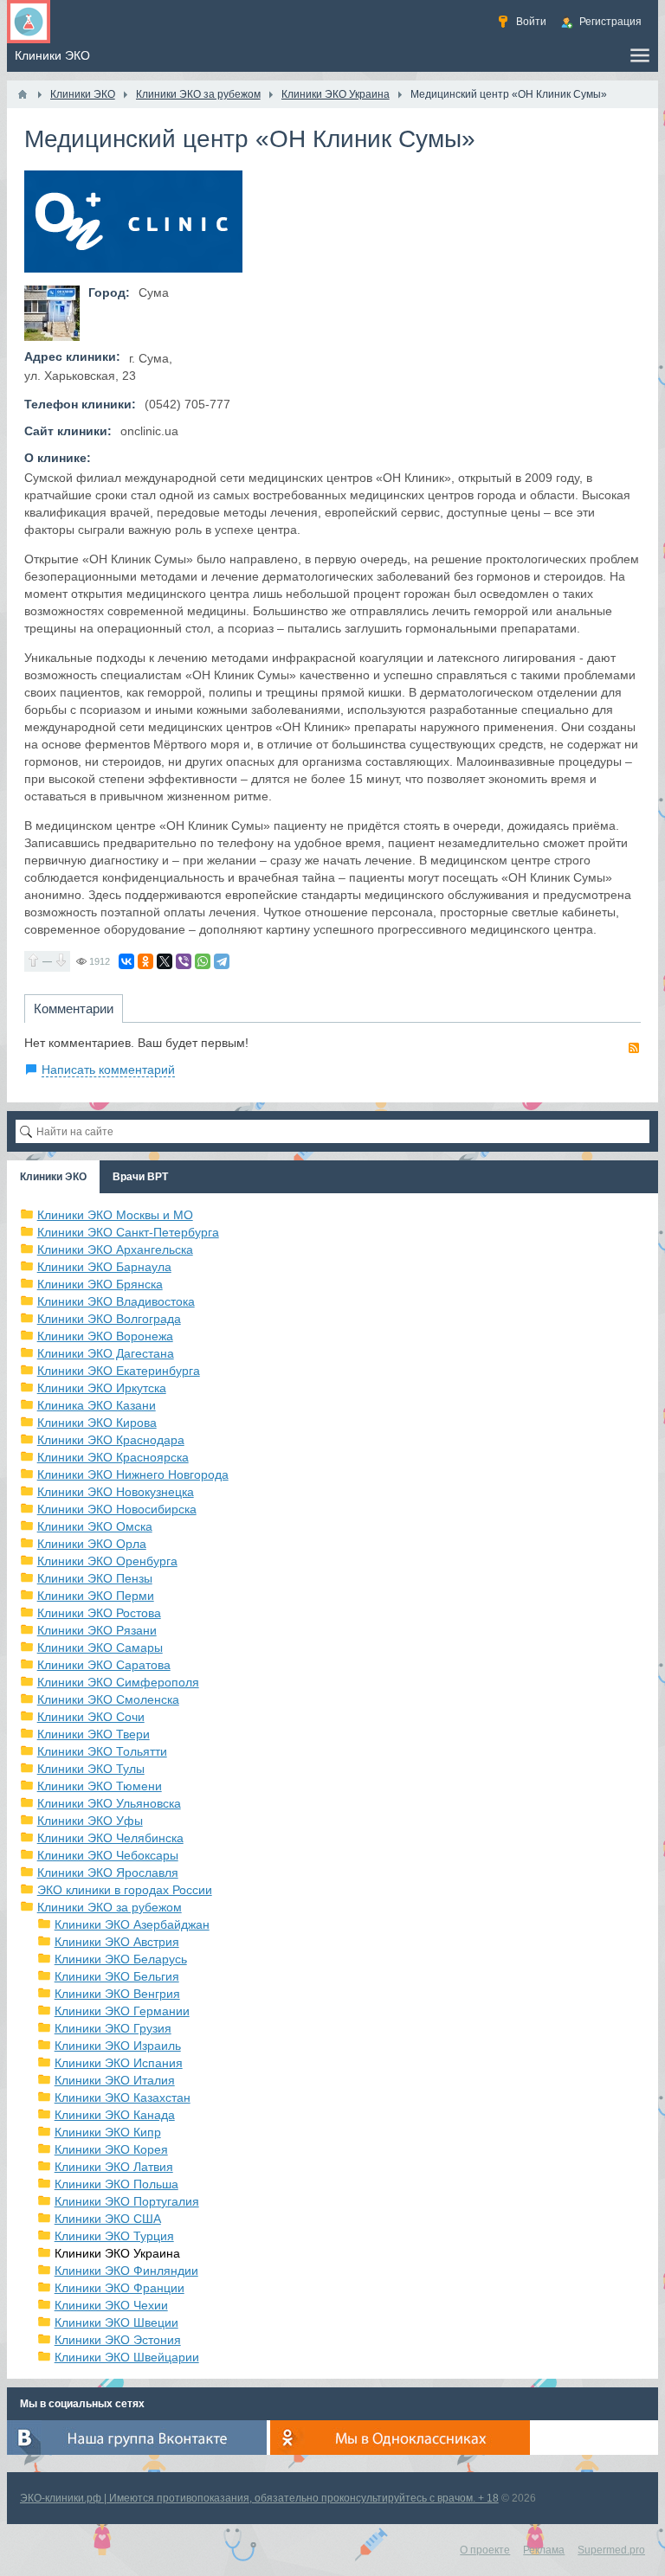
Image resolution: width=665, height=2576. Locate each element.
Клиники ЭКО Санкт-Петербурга (128, 1232)
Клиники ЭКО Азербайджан (132, 1924)
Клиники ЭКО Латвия (114, 2167)
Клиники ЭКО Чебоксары (108, 1855)
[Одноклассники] (145, 961)
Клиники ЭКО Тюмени (100, 1786)
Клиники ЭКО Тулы (91, 1769)
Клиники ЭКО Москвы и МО (115, 1215)
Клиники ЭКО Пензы (95, 1578)
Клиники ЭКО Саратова (104, 1665)
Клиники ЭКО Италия (115, 2080)
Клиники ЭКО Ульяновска (109, 1803)
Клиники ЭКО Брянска (100, 1284)
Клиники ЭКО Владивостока (116, 1301)
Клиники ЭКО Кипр (108, 2132)
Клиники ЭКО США (108, 2219)
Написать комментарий (108, 1070)
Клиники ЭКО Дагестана (106, 1353)
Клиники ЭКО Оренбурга (107, 1561)
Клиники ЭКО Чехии (111, 2305)
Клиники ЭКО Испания (119, 2063)
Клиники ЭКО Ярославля (108, 1873)
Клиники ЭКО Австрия (117, 1942)
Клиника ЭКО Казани (97, 1405)
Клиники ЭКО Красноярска (113, 1457)
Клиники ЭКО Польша (116, 2184)
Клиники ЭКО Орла (92, 1544)
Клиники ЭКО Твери (94, 1734)
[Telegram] (222, 961)
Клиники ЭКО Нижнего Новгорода (133, 1474)
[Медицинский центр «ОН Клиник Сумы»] (52, 313)
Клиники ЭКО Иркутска (102, 1388)
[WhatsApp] (203, 961)
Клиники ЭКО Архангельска (115, 1249)
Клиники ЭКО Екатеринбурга (119, 1371)
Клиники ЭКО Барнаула (104, 1267)
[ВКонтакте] (126, 961)
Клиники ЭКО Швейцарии (127, 2357)
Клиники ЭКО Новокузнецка (116, 1492)
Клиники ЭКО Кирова (97, 1423)
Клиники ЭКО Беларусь (121, 1959)
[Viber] (184, 961)
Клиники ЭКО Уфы (90, 1821)
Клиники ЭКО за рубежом (110, 1907)
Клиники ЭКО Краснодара (111, 1440)
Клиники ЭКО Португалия (127, 2201)
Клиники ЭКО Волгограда (109, 1319)
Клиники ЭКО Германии (122, 2011)
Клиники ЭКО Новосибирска (117, 1509)
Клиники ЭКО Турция (114, 2236)
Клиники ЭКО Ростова (99, 1613)
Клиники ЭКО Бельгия (117, 1976)
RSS (634, 1048)
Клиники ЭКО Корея (111, 2149)
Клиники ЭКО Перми (96, 1596)
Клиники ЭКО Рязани (97, 1630)
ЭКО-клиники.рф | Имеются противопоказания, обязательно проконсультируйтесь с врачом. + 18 (259, 2498)
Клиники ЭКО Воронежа (105, 1336)
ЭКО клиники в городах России (125, 1890)
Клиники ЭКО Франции (119, 2288)
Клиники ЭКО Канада (115, 2115)
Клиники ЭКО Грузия (113, 2028)
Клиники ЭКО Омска (95, 1526)
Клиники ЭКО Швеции (116, 2322)
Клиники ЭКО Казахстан (123, 2097)
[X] (165, 961)
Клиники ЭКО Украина (117, 2253)
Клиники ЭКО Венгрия (117, 1994)
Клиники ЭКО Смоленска (108, 1699)
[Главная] (23, 94)
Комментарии (74, 1009)
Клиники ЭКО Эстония (118, 2340)
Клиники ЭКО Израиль (118, 2046)
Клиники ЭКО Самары (100, 1648)
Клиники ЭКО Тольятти (102, 1751)
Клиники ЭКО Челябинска (110, 1838)
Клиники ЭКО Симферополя (118, 1682)
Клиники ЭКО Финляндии (126, 2271)
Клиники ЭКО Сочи (91, 1717)
